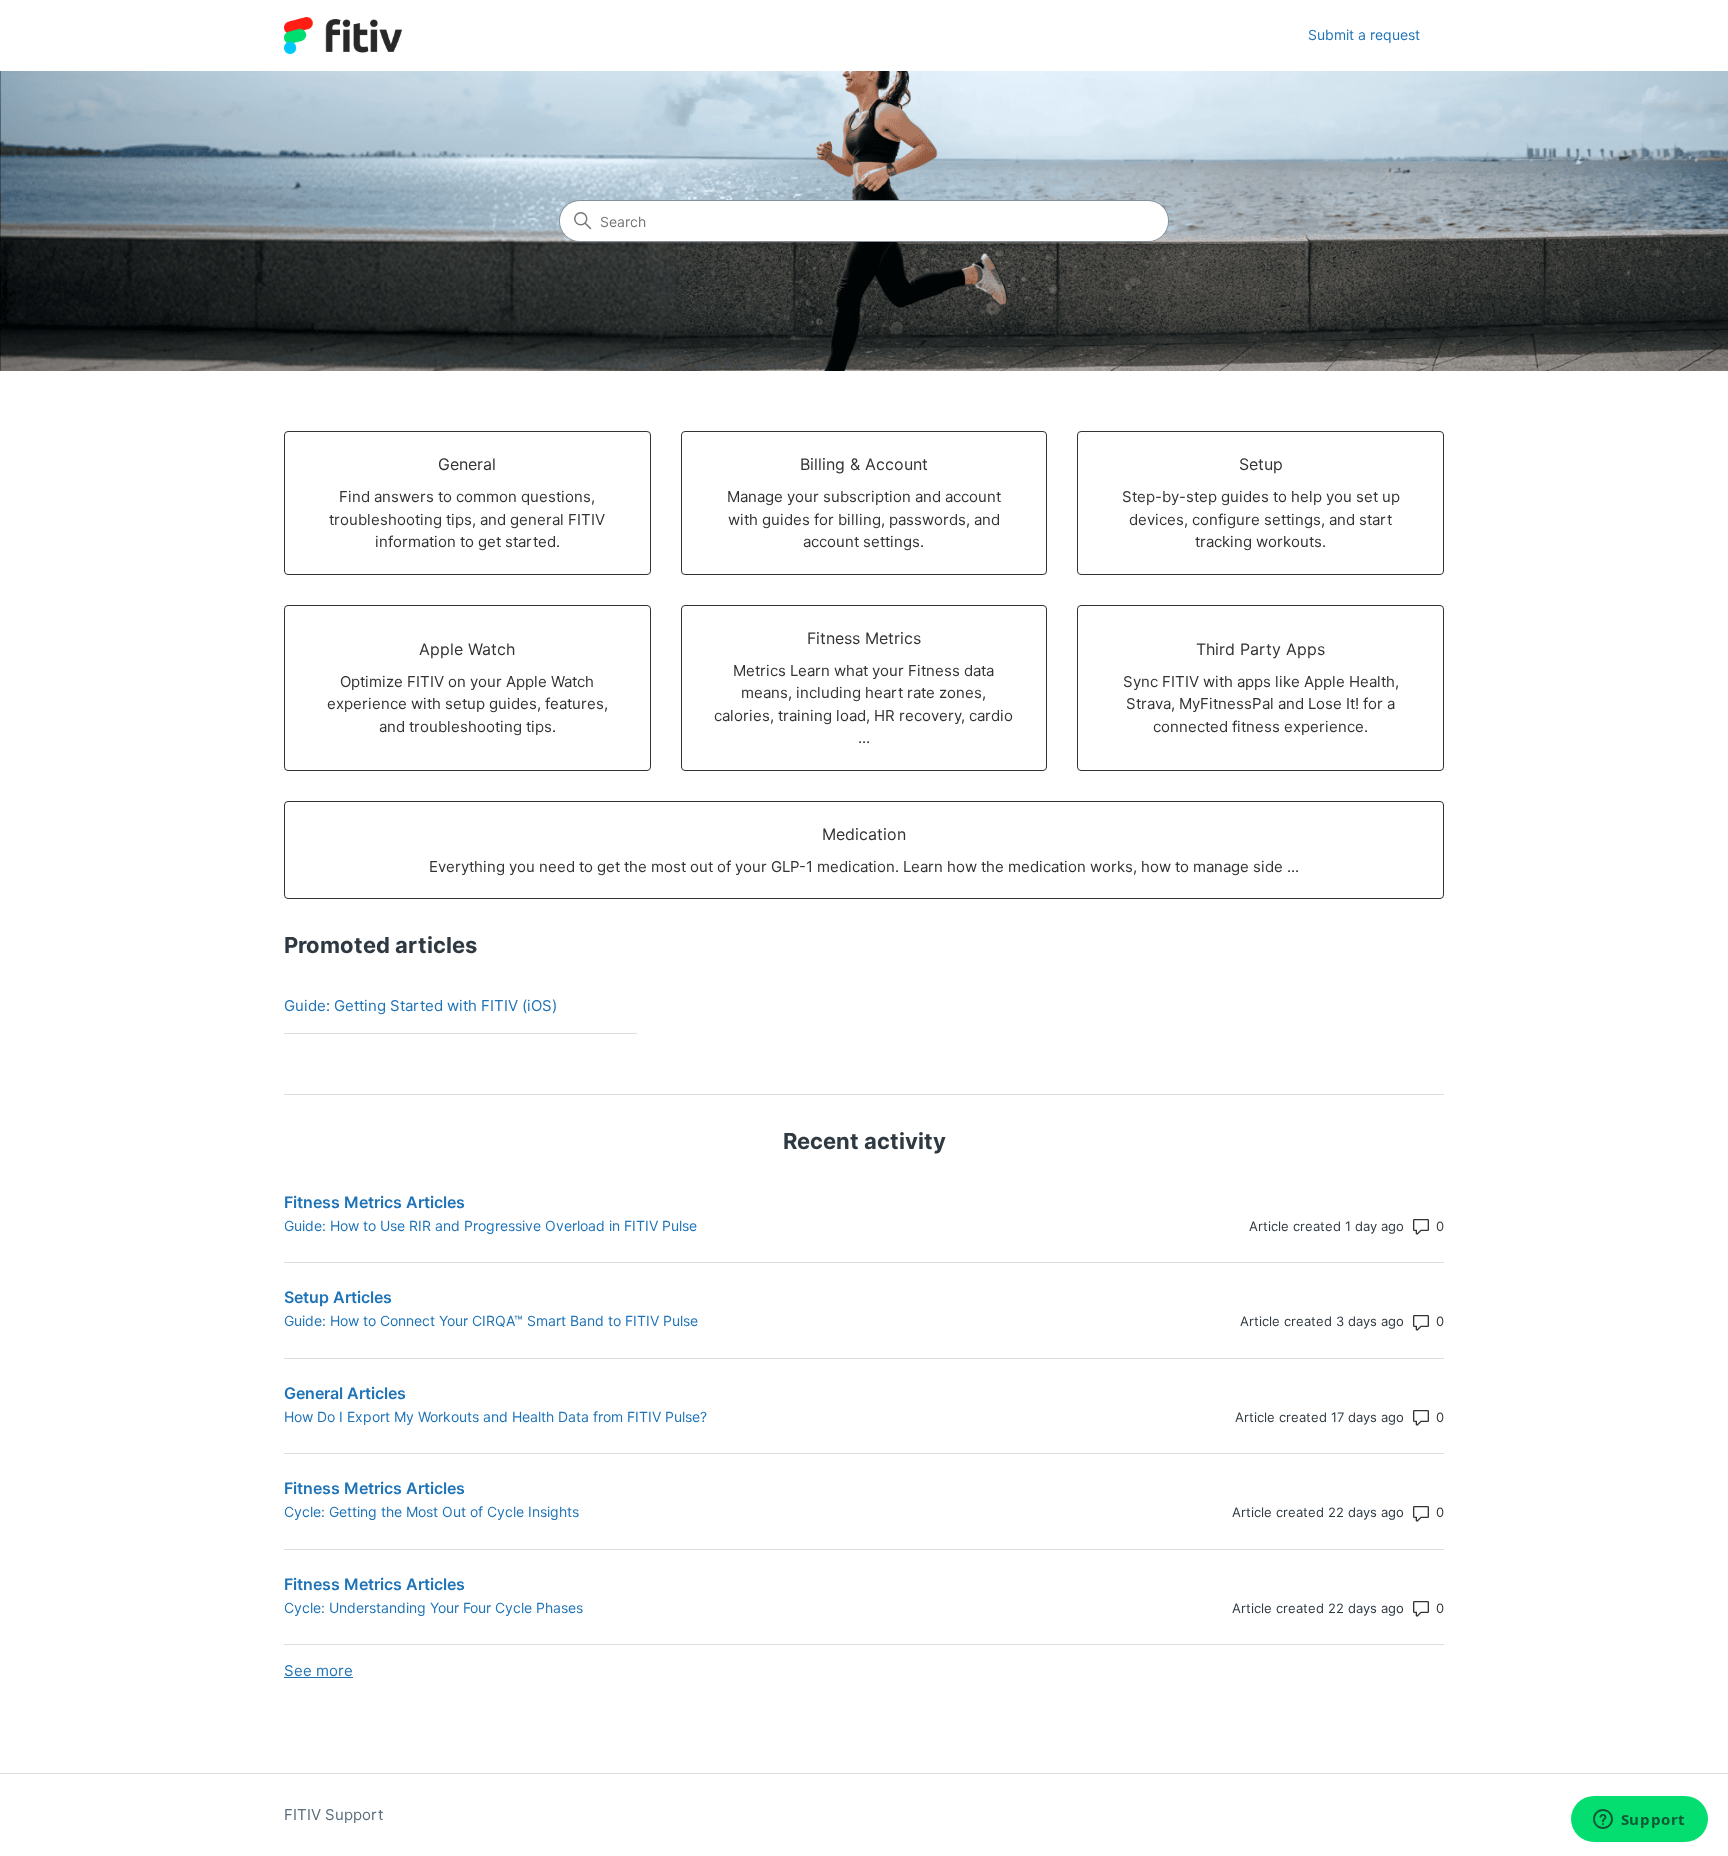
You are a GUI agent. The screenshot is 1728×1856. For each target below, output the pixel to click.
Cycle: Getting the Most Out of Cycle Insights (431, 1511)
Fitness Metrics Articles (374, 1202)
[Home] (343, 35)
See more (318, 1670)
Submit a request (1364, 34)
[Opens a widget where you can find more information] (1639, 1821)
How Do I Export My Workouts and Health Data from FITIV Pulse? (495, 1416)
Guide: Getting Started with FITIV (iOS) (420, 1005)
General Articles (345, 1393)
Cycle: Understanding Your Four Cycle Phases (433, 1607)
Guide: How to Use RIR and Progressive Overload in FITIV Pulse (490, 1225)
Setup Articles (338, 1297)
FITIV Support (333, 1814)
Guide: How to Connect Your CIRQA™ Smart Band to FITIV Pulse (491, 1320)
